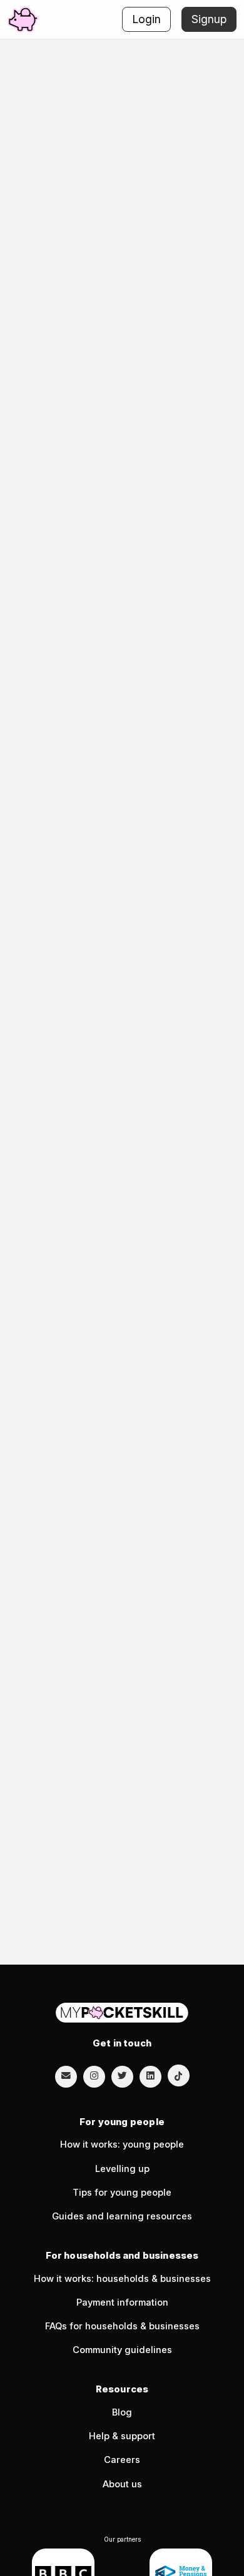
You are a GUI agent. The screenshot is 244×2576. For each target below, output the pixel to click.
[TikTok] (179, 2075)
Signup (209, 19)
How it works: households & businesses (122, 2279)
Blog (122, 2412)
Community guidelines (122, 2350)
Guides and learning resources (122, 2216)
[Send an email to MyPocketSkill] (66, 2076)
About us (122, 2484)
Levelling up (122, 2169)
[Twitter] (122, 2076)
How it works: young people (122, 2144)
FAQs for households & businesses (122, 2326)
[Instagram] (94, 2076)
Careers (122, 2460)
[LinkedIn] (150, 2076)
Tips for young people (122, 2193)
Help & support (122, 2436)
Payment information (122, 2302)
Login (146, 19)
